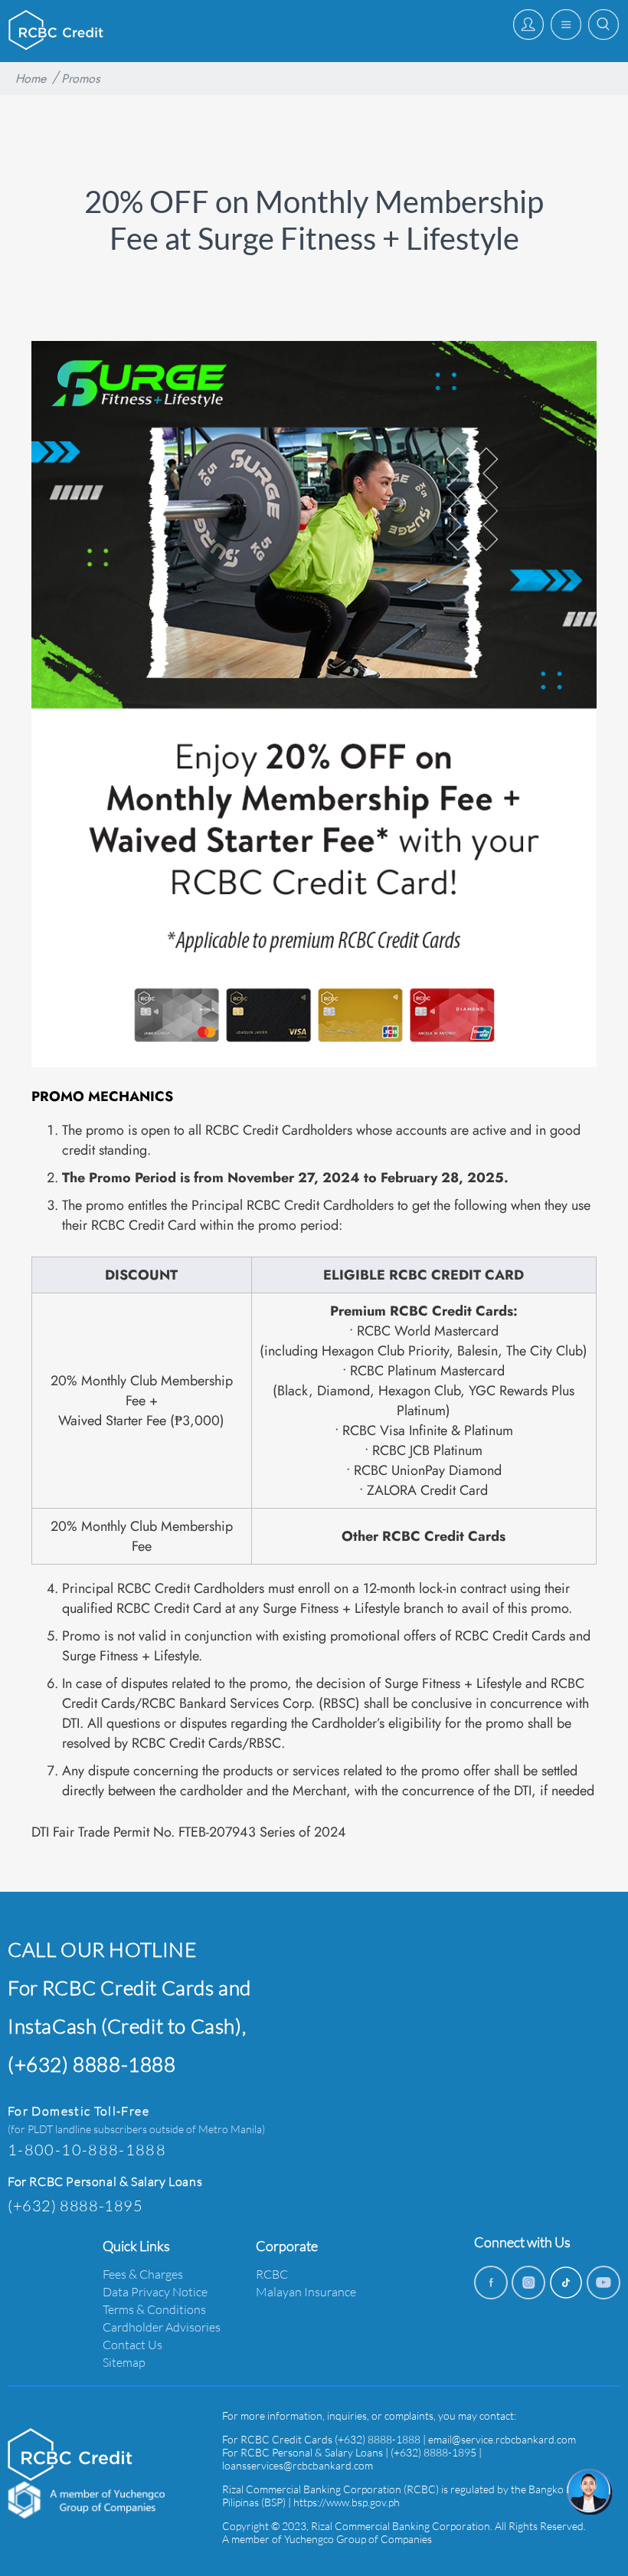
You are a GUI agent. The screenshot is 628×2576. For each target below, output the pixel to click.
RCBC (272, 2274)
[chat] (590, 2492)
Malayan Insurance (306, 2291)
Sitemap (124, 2362)
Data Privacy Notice (155, 2291)
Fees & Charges (143, 2274)
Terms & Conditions (154, 2309)
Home (31, 79)
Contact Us (132, 2344)
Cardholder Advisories (162, 2327)
